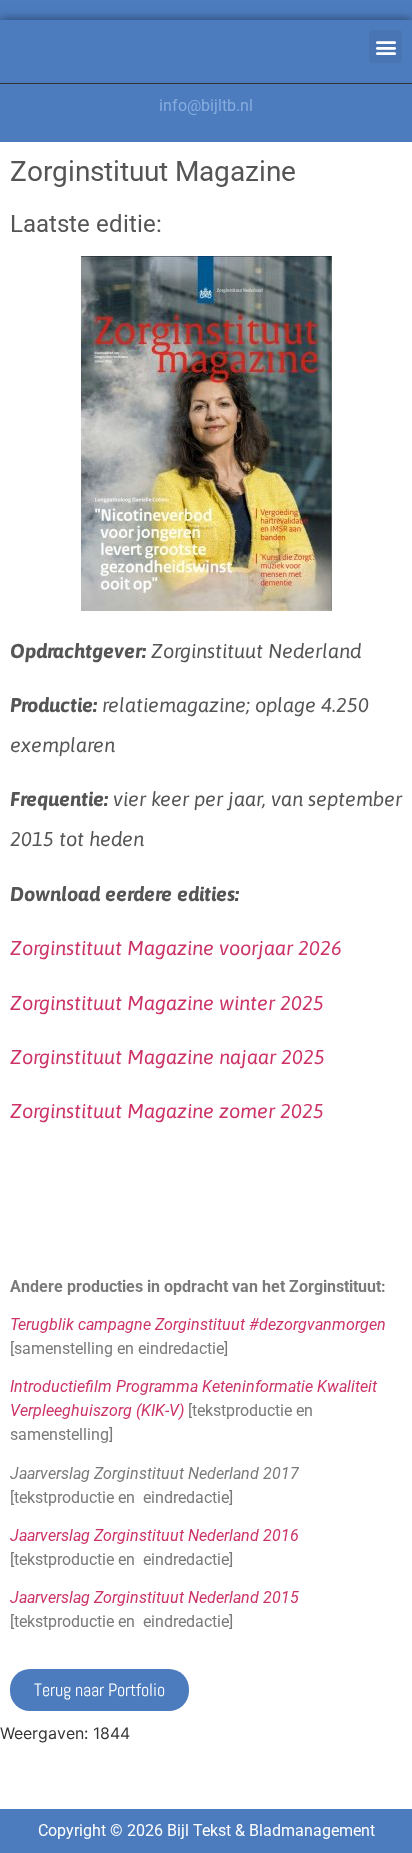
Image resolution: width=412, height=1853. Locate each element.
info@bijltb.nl (206, 105)
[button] (385, 46)
